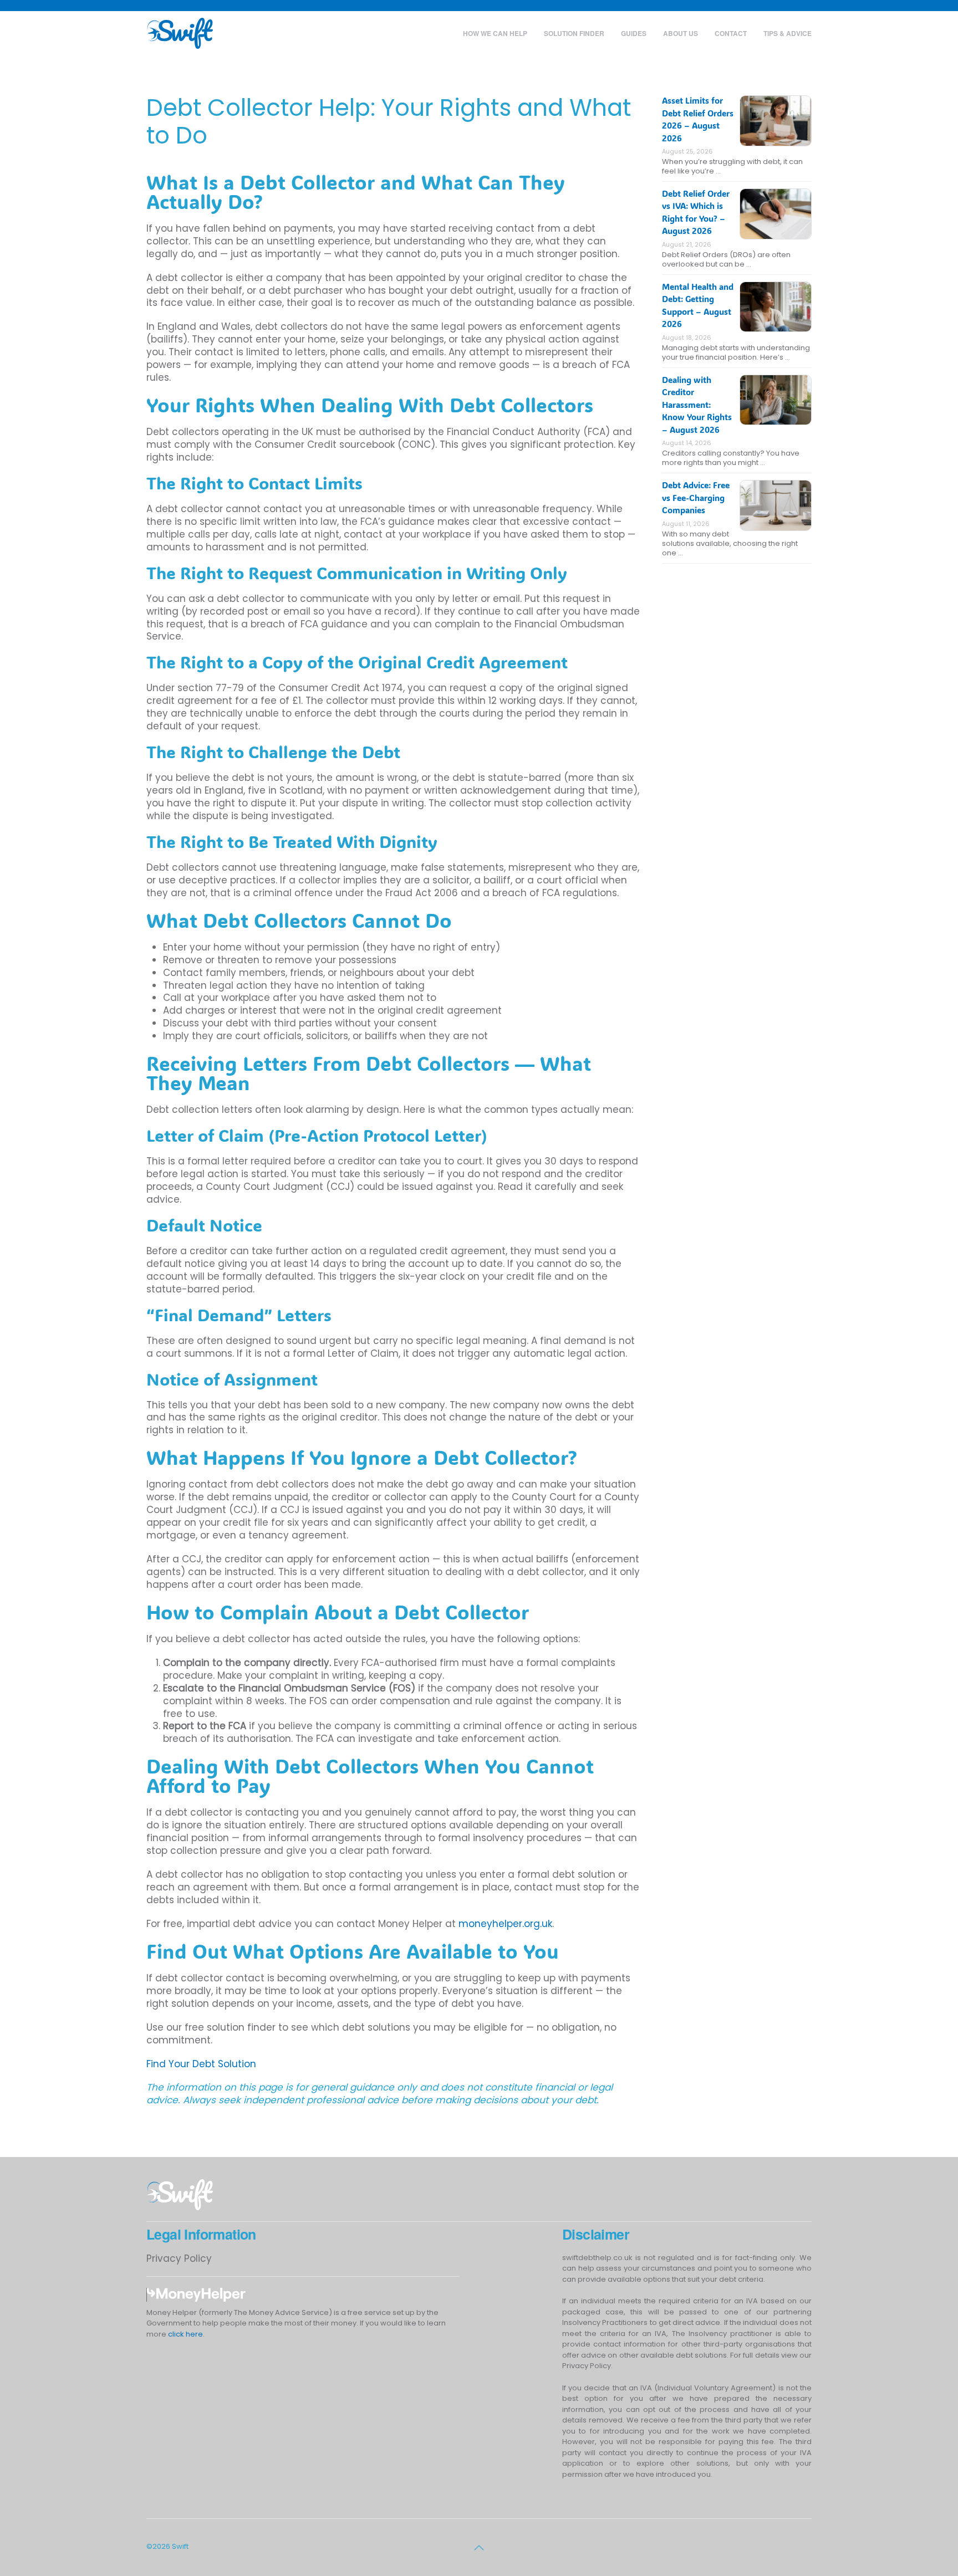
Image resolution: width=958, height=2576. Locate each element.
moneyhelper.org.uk (505, 1924)
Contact (731, 33)
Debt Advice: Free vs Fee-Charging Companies (696, 497)
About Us (681, 33)
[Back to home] (180, 33)
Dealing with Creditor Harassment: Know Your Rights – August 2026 (697, 405)
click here (185, 2334)
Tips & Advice (788, 33)
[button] (479, 2548)
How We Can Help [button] (495, 33)
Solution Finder (574, 33)
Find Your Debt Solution (201, 2064)
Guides (634, 33)
